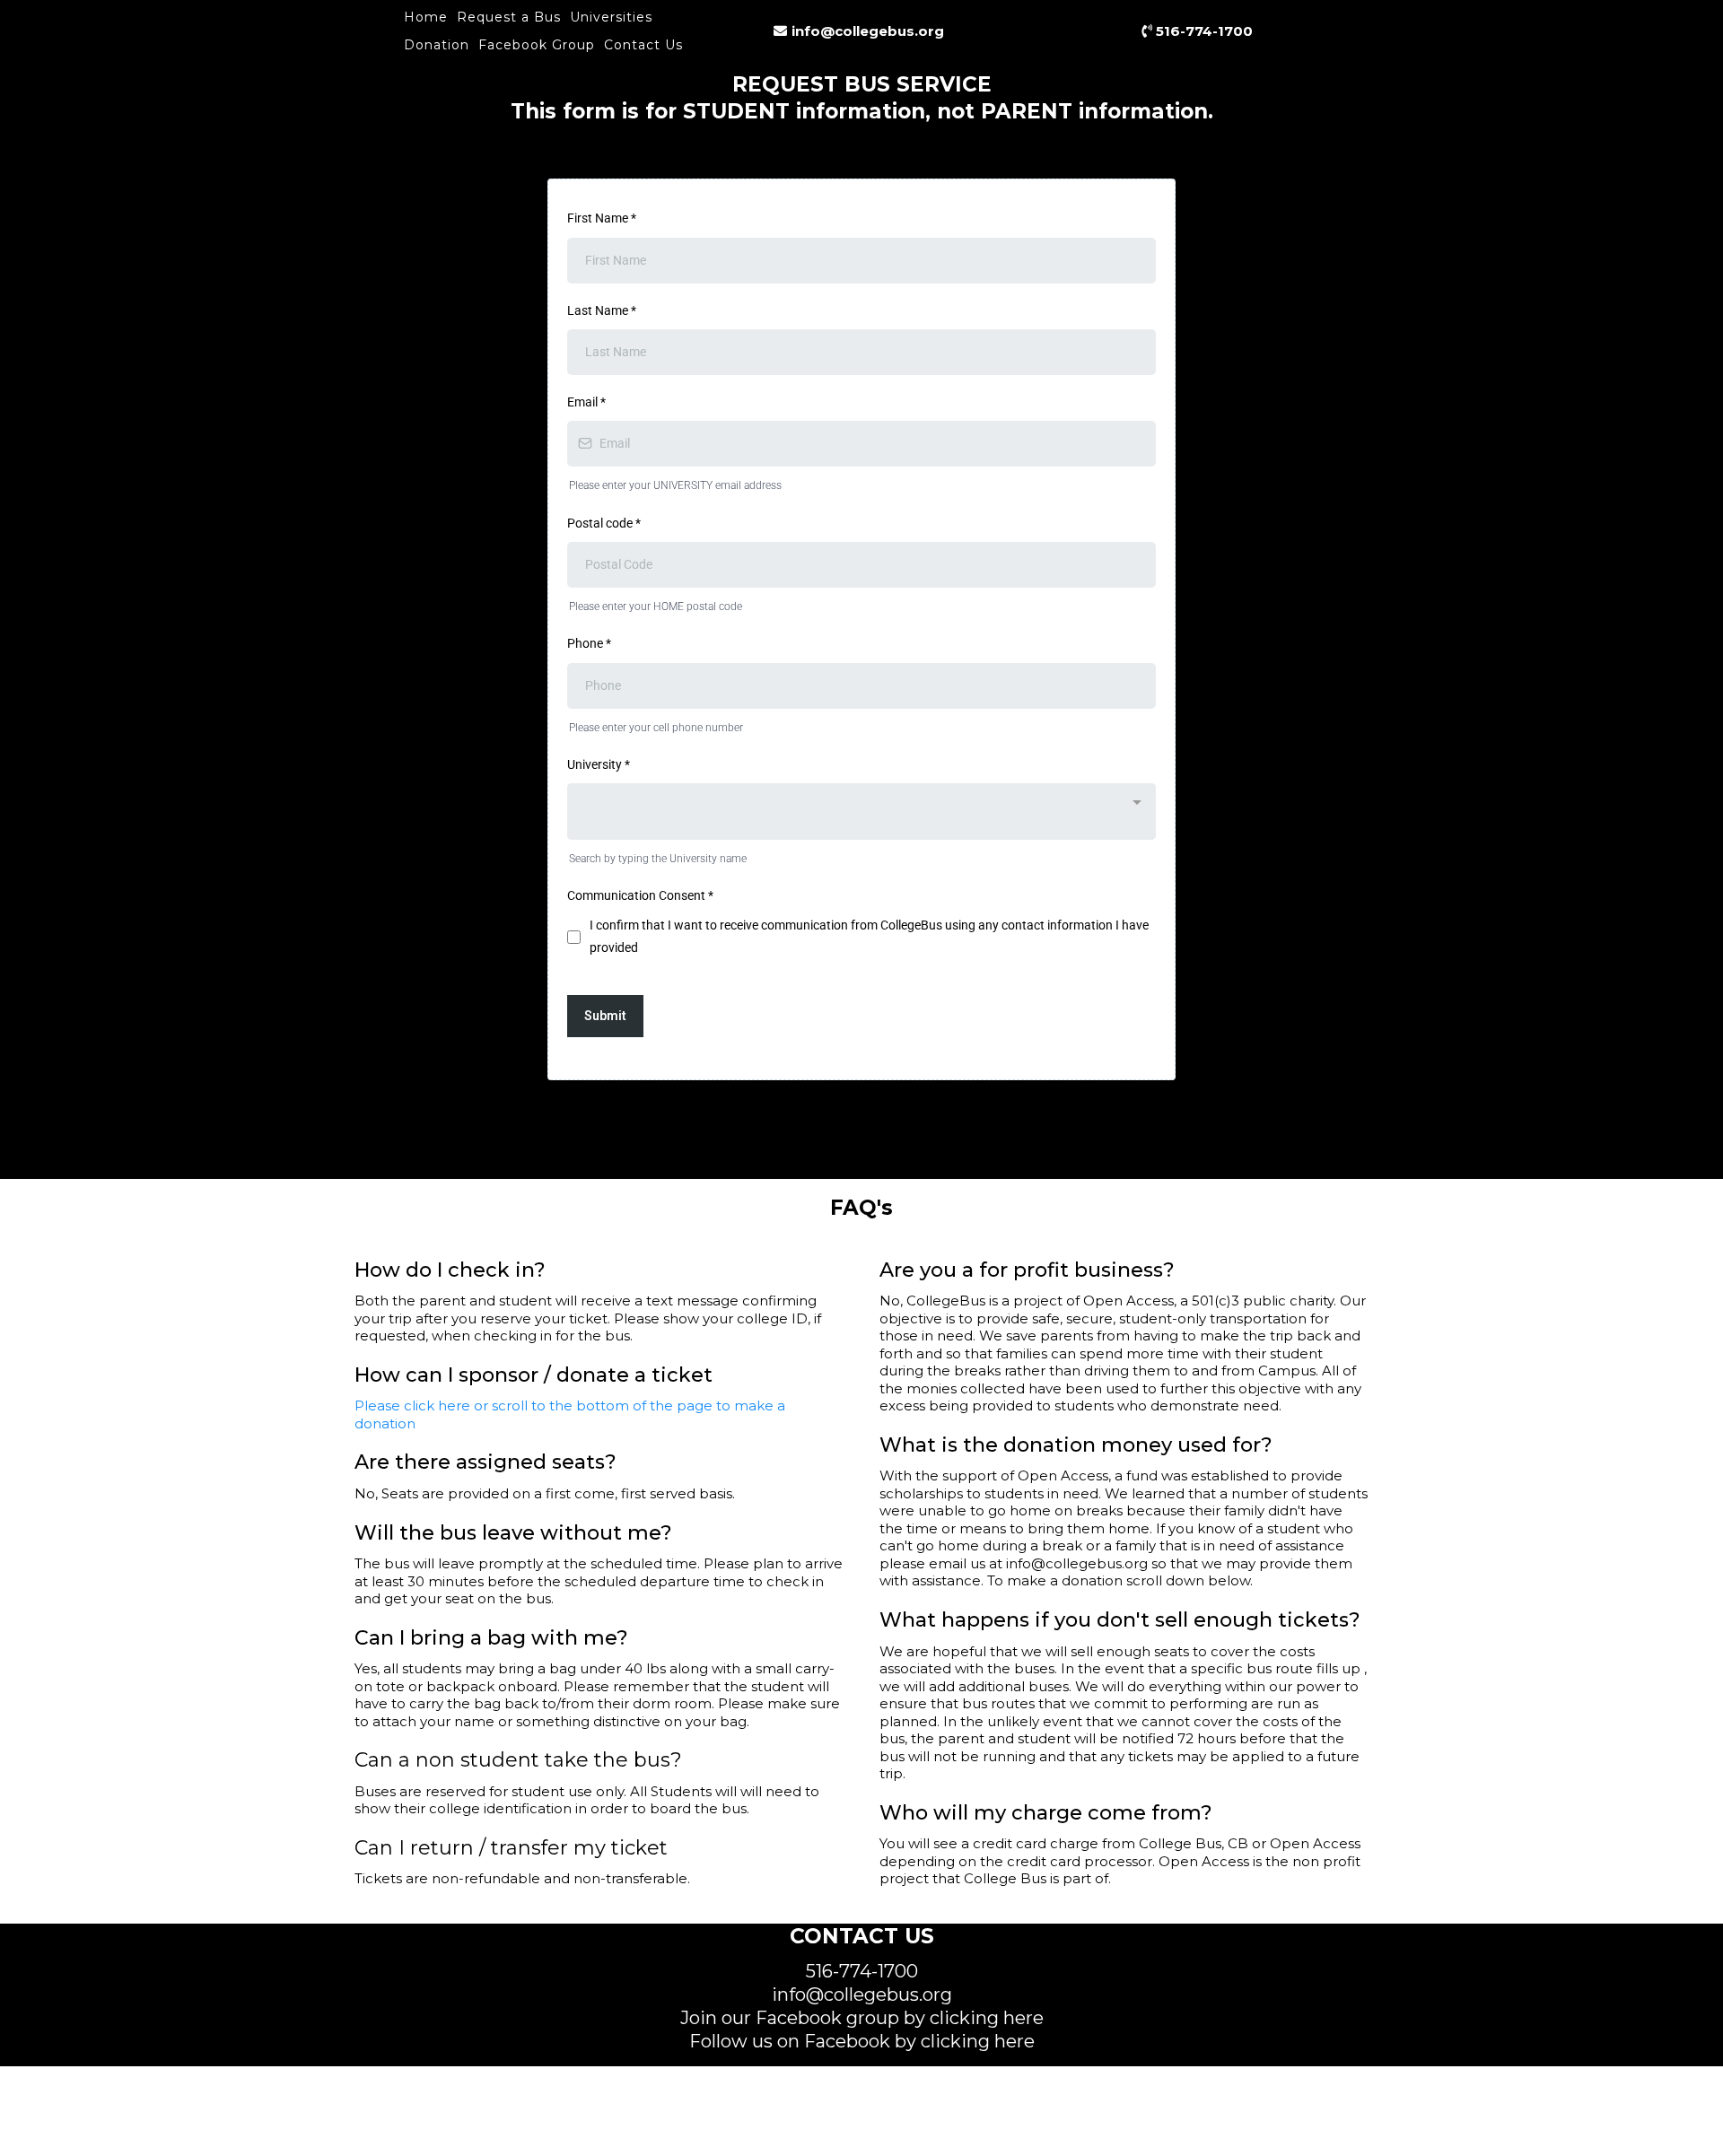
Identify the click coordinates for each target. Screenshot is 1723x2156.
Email (586, 402)
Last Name (602, 310)
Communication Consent (640, 895)
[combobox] (861, 811)
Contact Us (643, 45)
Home (426, 17)
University (599, 764)
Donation (437, 45)
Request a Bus (509, 17)
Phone (589, 643)
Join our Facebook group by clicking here (862, 2018)
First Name (602, 218)
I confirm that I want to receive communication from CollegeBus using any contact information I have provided (869, 936)
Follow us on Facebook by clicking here (862, 2041)
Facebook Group (537, 45)
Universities (611, 17)
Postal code (604, 523)
